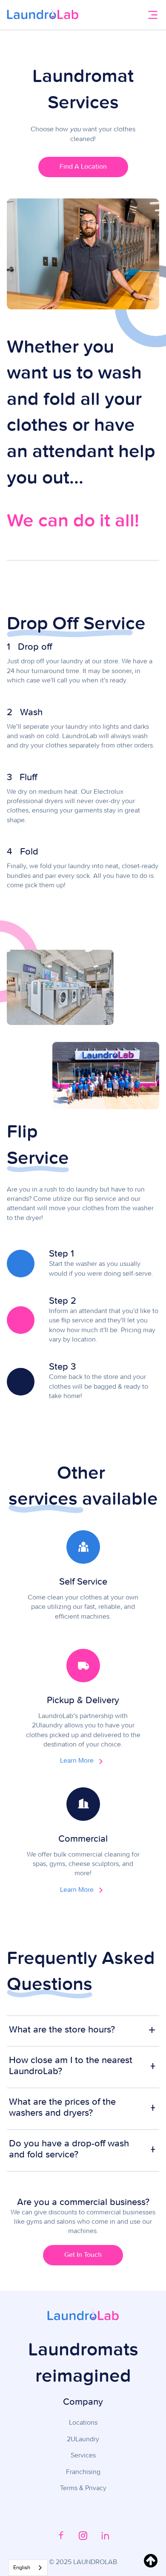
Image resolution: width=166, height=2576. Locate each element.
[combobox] (28, 2568)
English (22, 2568)
